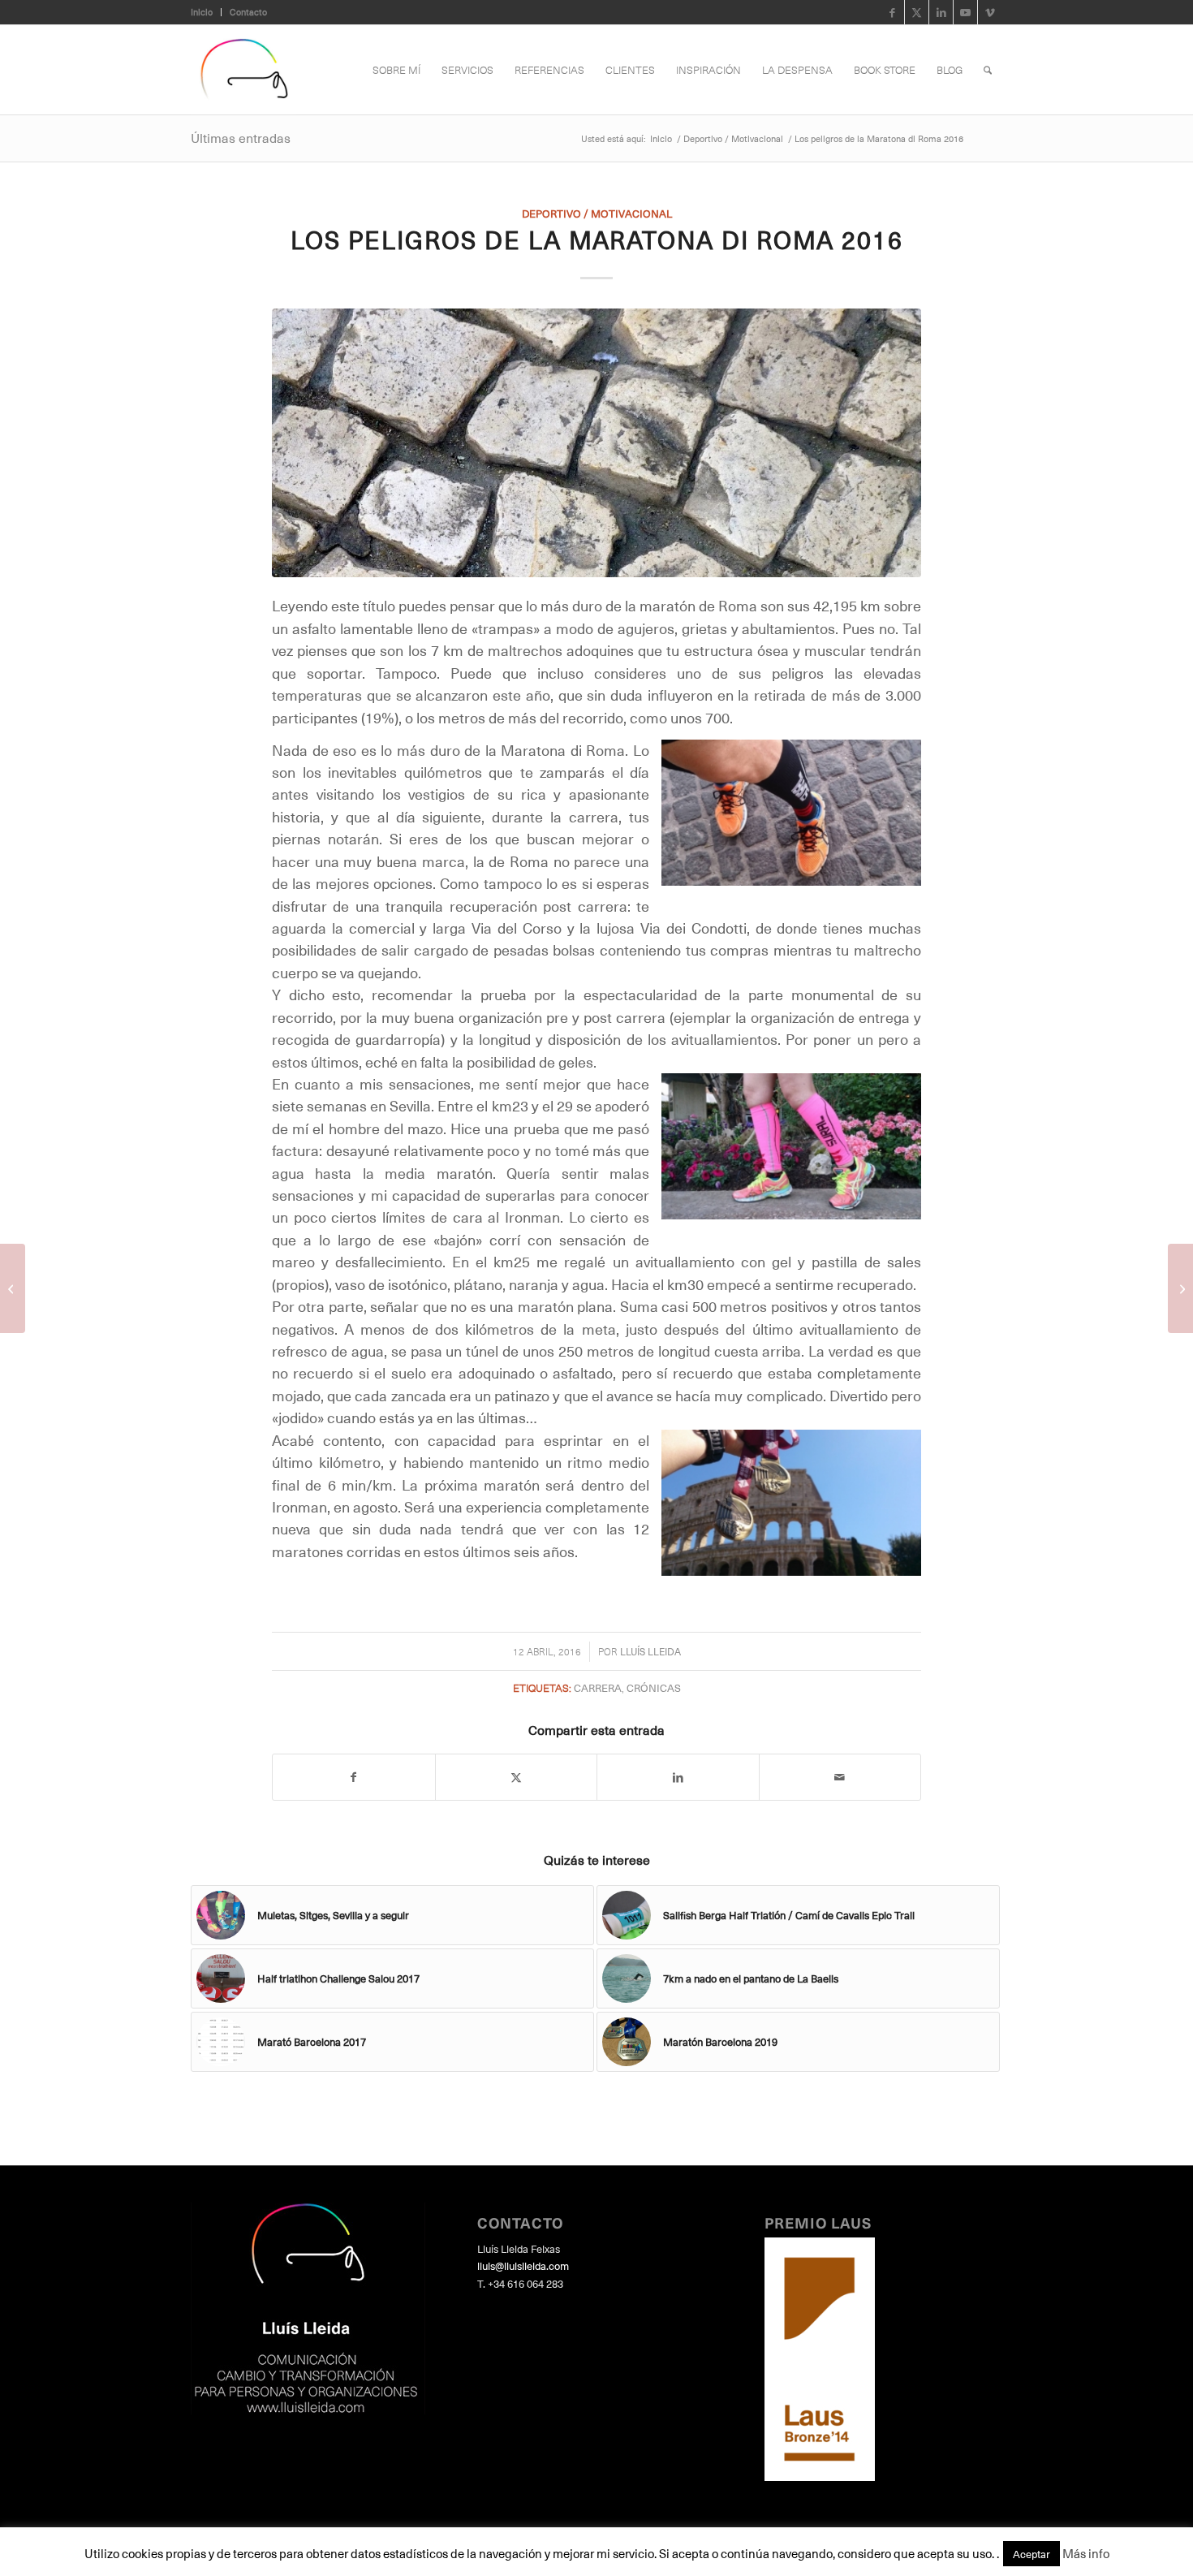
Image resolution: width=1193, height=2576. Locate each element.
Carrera (598, 1687)
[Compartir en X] (517, 1777)
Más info (1086, 2553)
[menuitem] (206, 12)
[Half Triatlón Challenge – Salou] (1180, 1288)
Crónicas (654, 1687)
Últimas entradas (241, 137)
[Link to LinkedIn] (941, 12)
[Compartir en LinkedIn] (678, 1777)
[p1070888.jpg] (596, 442)
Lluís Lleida (650, 1651)
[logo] (243, 70)
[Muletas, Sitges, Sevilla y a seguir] (13, 1288)
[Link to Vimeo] (990, 12)
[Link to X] (917, 12)
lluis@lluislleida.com (523, 2265)
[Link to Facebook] (892, 12)
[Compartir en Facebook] (354, 1777)
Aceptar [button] (1031, 2554)
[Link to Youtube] (965, 12)
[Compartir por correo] (840, 1777)
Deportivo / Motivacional (597, 213)
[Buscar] (988, 70)
